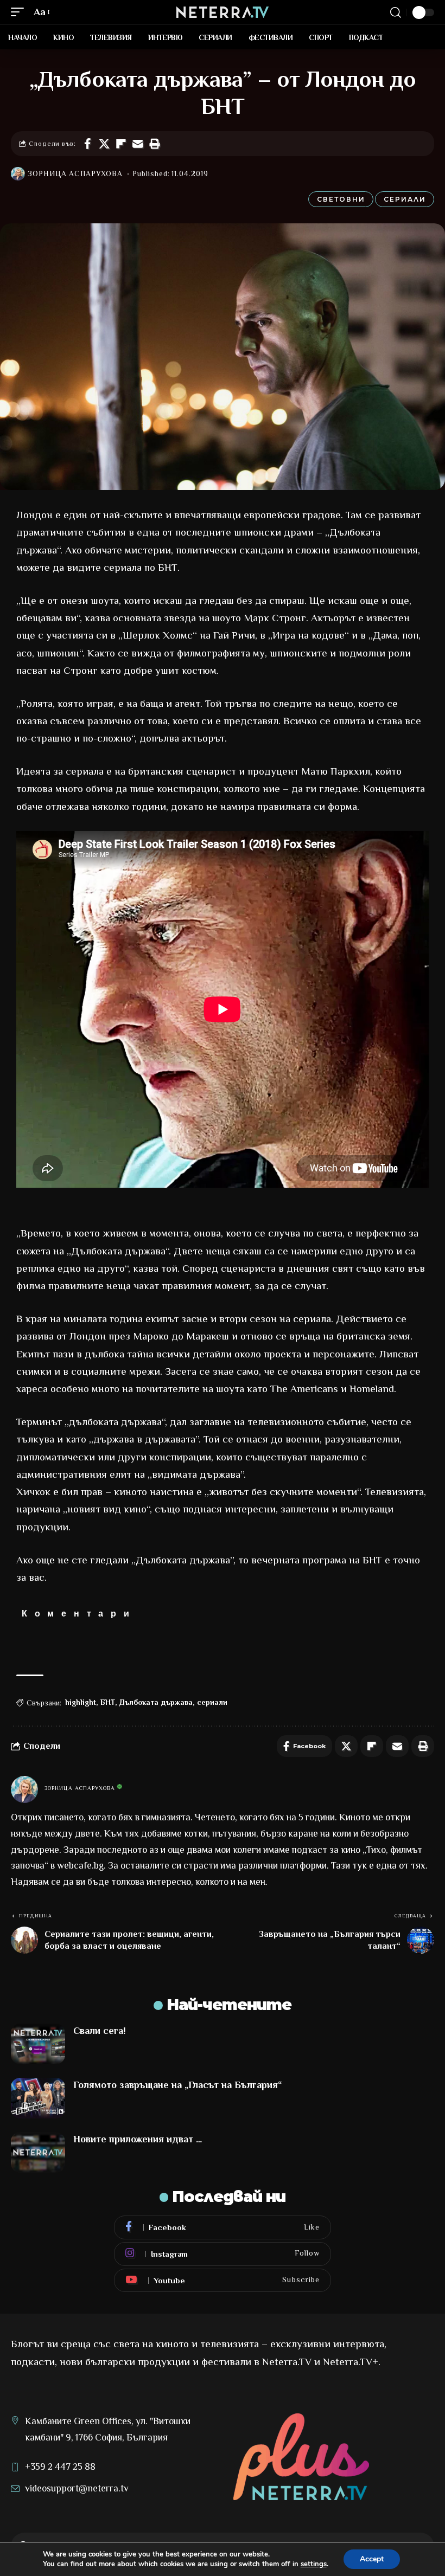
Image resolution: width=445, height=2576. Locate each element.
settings (314, 2564)
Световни (341, 199)
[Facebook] (223, 2227)
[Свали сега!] (38, 2044)
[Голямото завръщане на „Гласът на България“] (38, 2098)
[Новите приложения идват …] (38, 2152)
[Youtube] (223, 2281)
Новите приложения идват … (138, 2139)
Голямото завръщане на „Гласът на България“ (177, 2085)
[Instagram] (223, 2254)
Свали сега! (100, 2031)
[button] (155, 144)
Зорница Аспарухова (75, 174)
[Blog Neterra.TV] (223, 12)
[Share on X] (104, 144)
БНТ (108, 1702)
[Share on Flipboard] (121, 144)
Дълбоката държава (156, 1702)
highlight (81, 1702)
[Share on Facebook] (87, 144)
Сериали (405, 199)
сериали (212, 1702)
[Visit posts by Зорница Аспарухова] (18, 174)
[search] (396, 12)
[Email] (138, 144)
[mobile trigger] (20, 12)
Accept (372, 2559)
